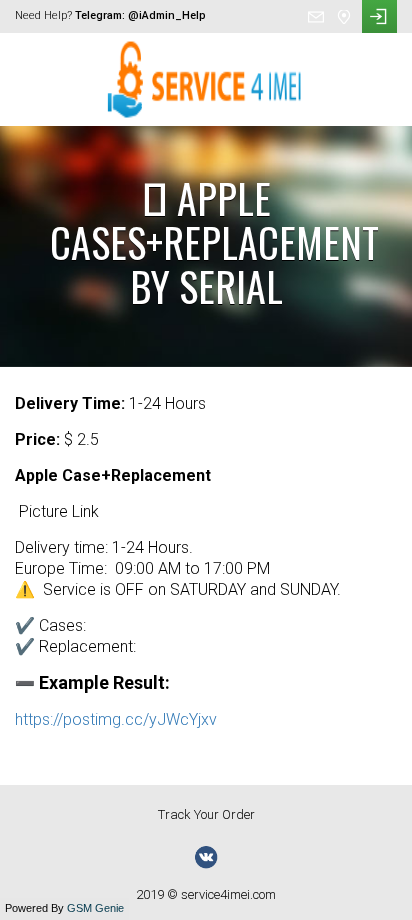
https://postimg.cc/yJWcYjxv (116, 719)
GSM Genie (95, 908)
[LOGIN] (379, 16)
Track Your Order (206, 814)
